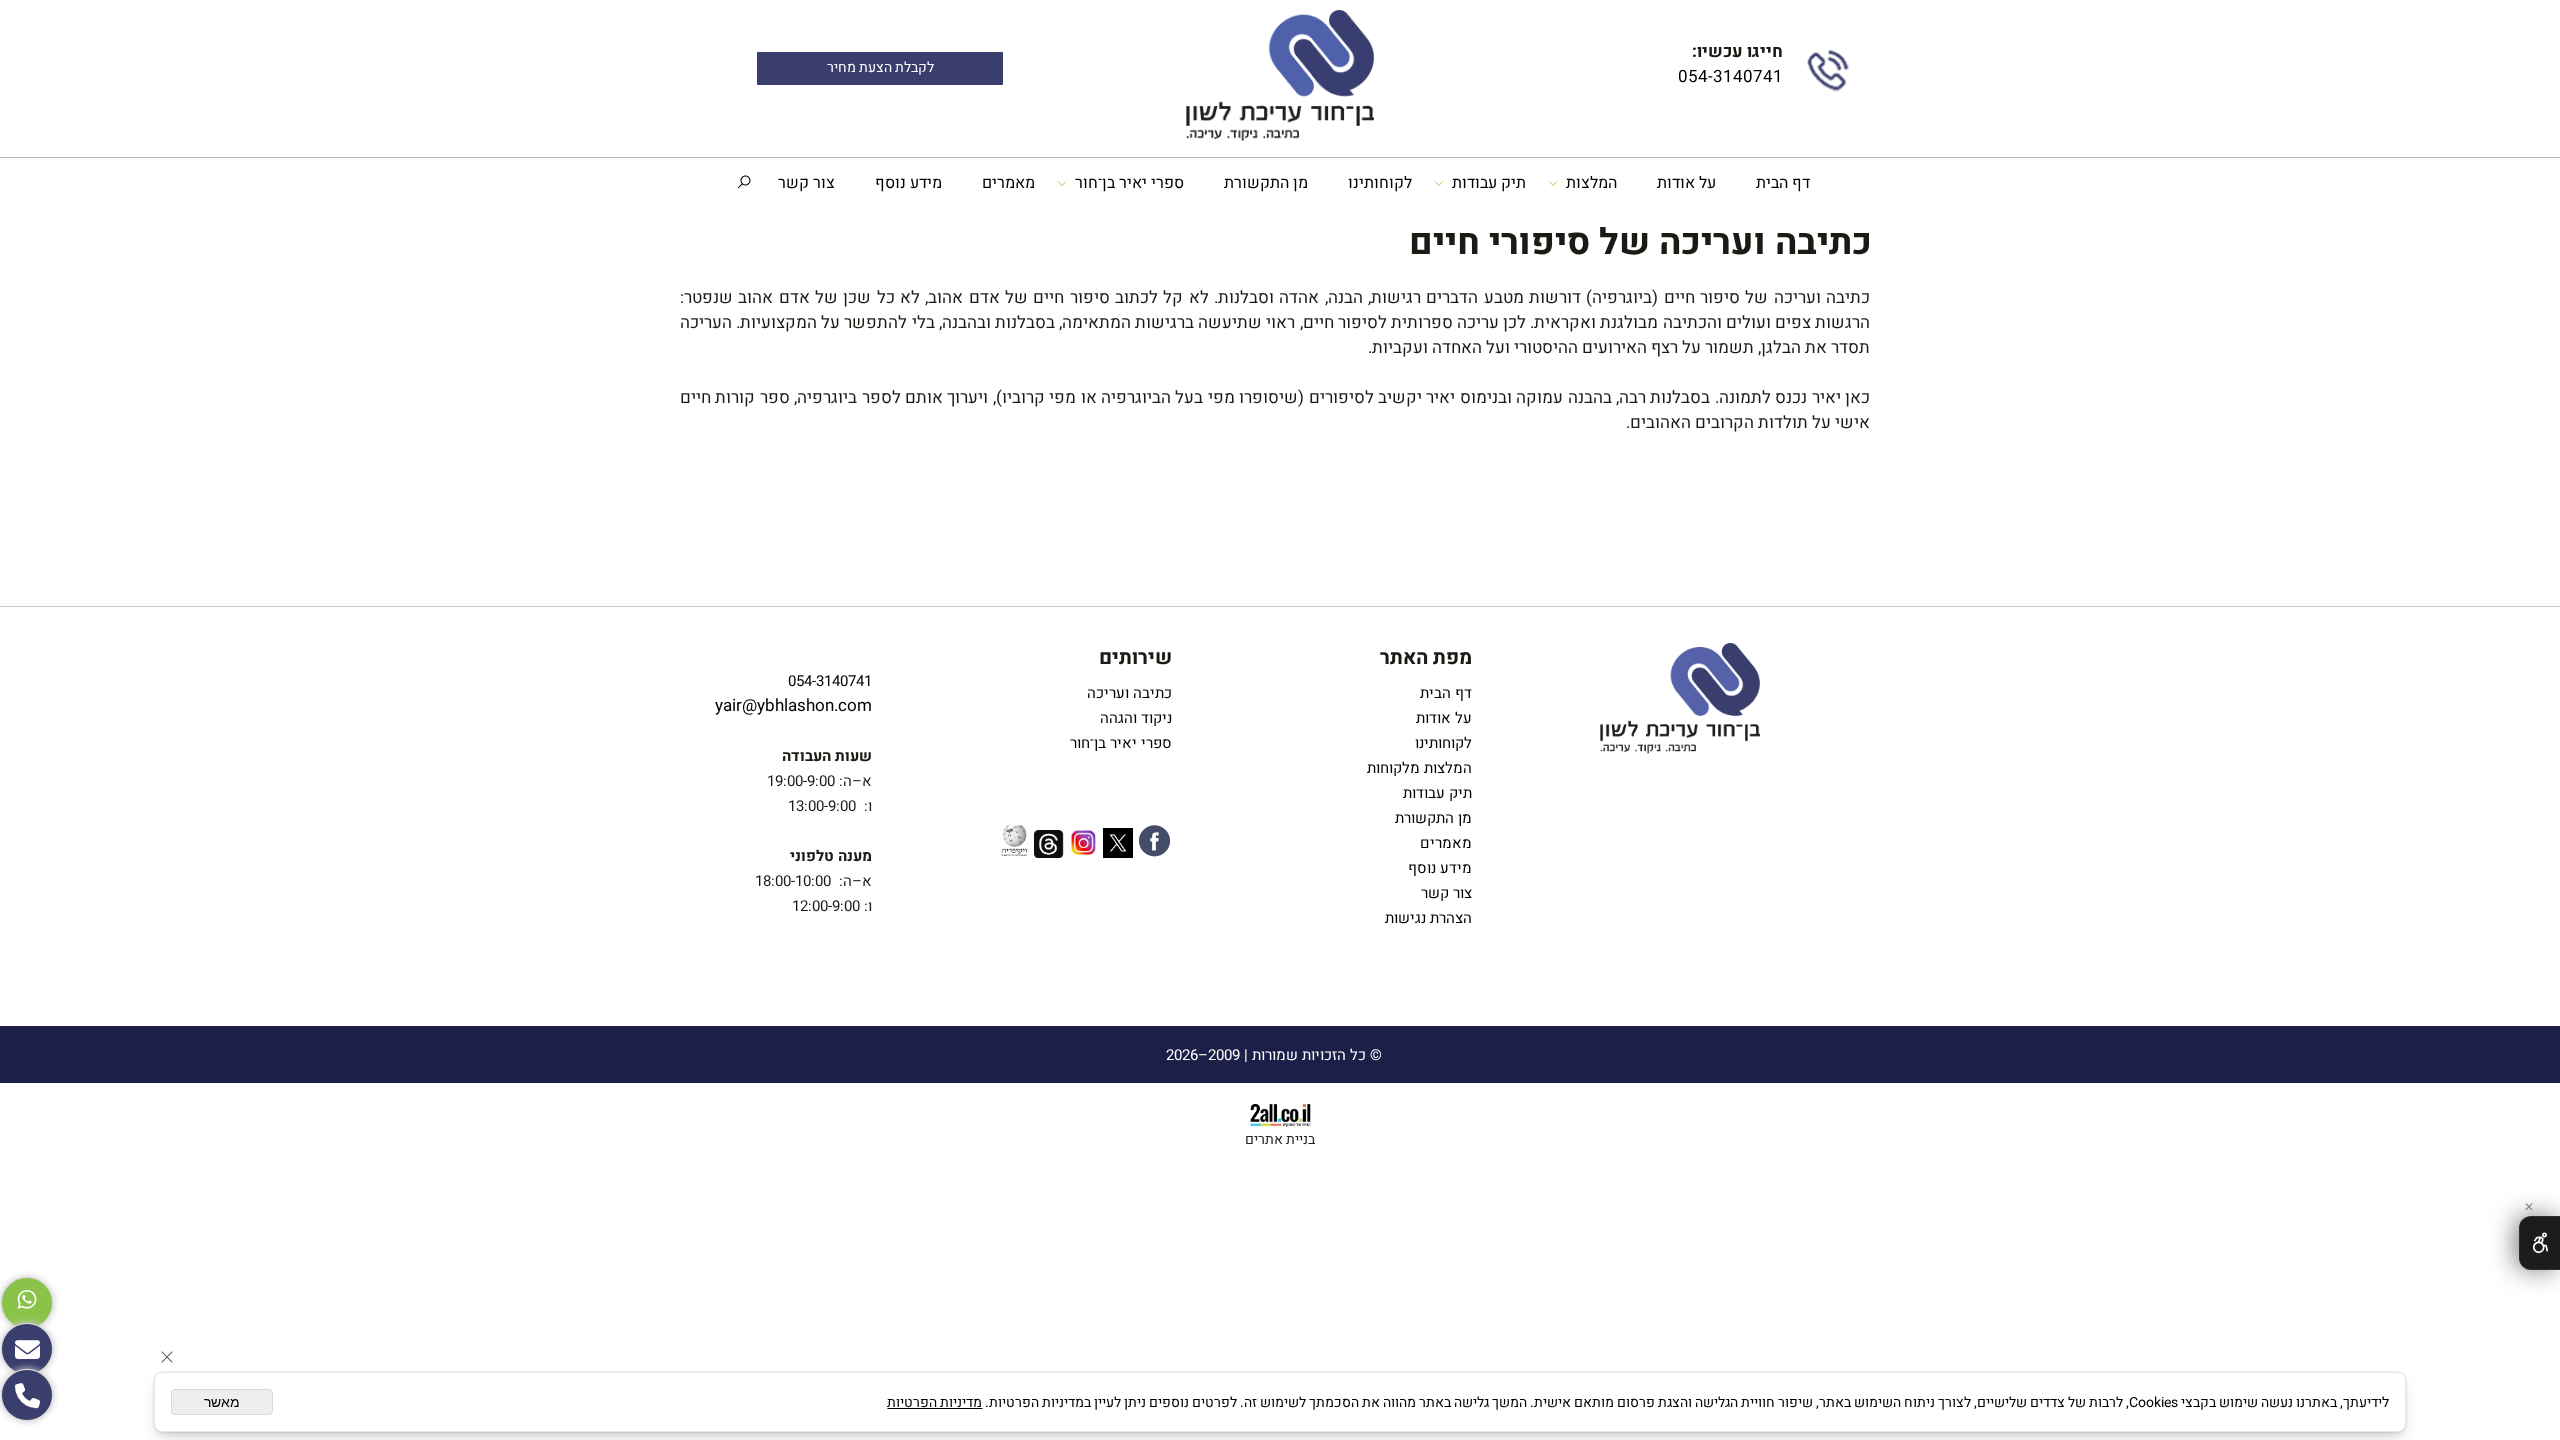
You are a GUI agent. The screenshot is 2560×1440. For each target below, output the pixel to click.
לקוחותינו (1380, 183)
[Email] (27, 1349)
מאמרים (1008, 183)
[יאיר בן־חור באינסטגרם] (1083, 846)
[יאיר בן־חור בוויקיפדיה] (1014, 843)
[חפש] (744, 183)
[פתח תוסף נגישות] (2539, 1243)
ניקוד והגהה (1134, 718)
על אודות (1686, 183)
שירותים (1135, 657)
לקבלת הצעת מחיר (880, 68)
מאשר (222, 1402)
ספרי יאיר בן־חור (1129, 183)
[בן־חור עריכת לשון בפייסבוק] (1154, 844)
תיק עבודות (1489, 183)
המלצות (1591, 183)
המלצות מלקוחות (1415, 768)
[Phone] (27, 1395)
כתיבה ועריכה (1129, 693)
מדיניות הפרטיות (934, 1402)
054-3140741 (1728, 76)
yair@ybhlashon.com (793, 705)
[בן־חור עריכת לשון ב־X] (1118, 846)
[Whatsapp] (27, 1303)
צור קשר (806, 183)
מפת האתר (1426, 657)
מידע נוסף (908, 183)
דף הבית (1783, 183)
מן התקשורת (1266, 183)
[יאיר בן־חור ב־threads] (1049, 847)
